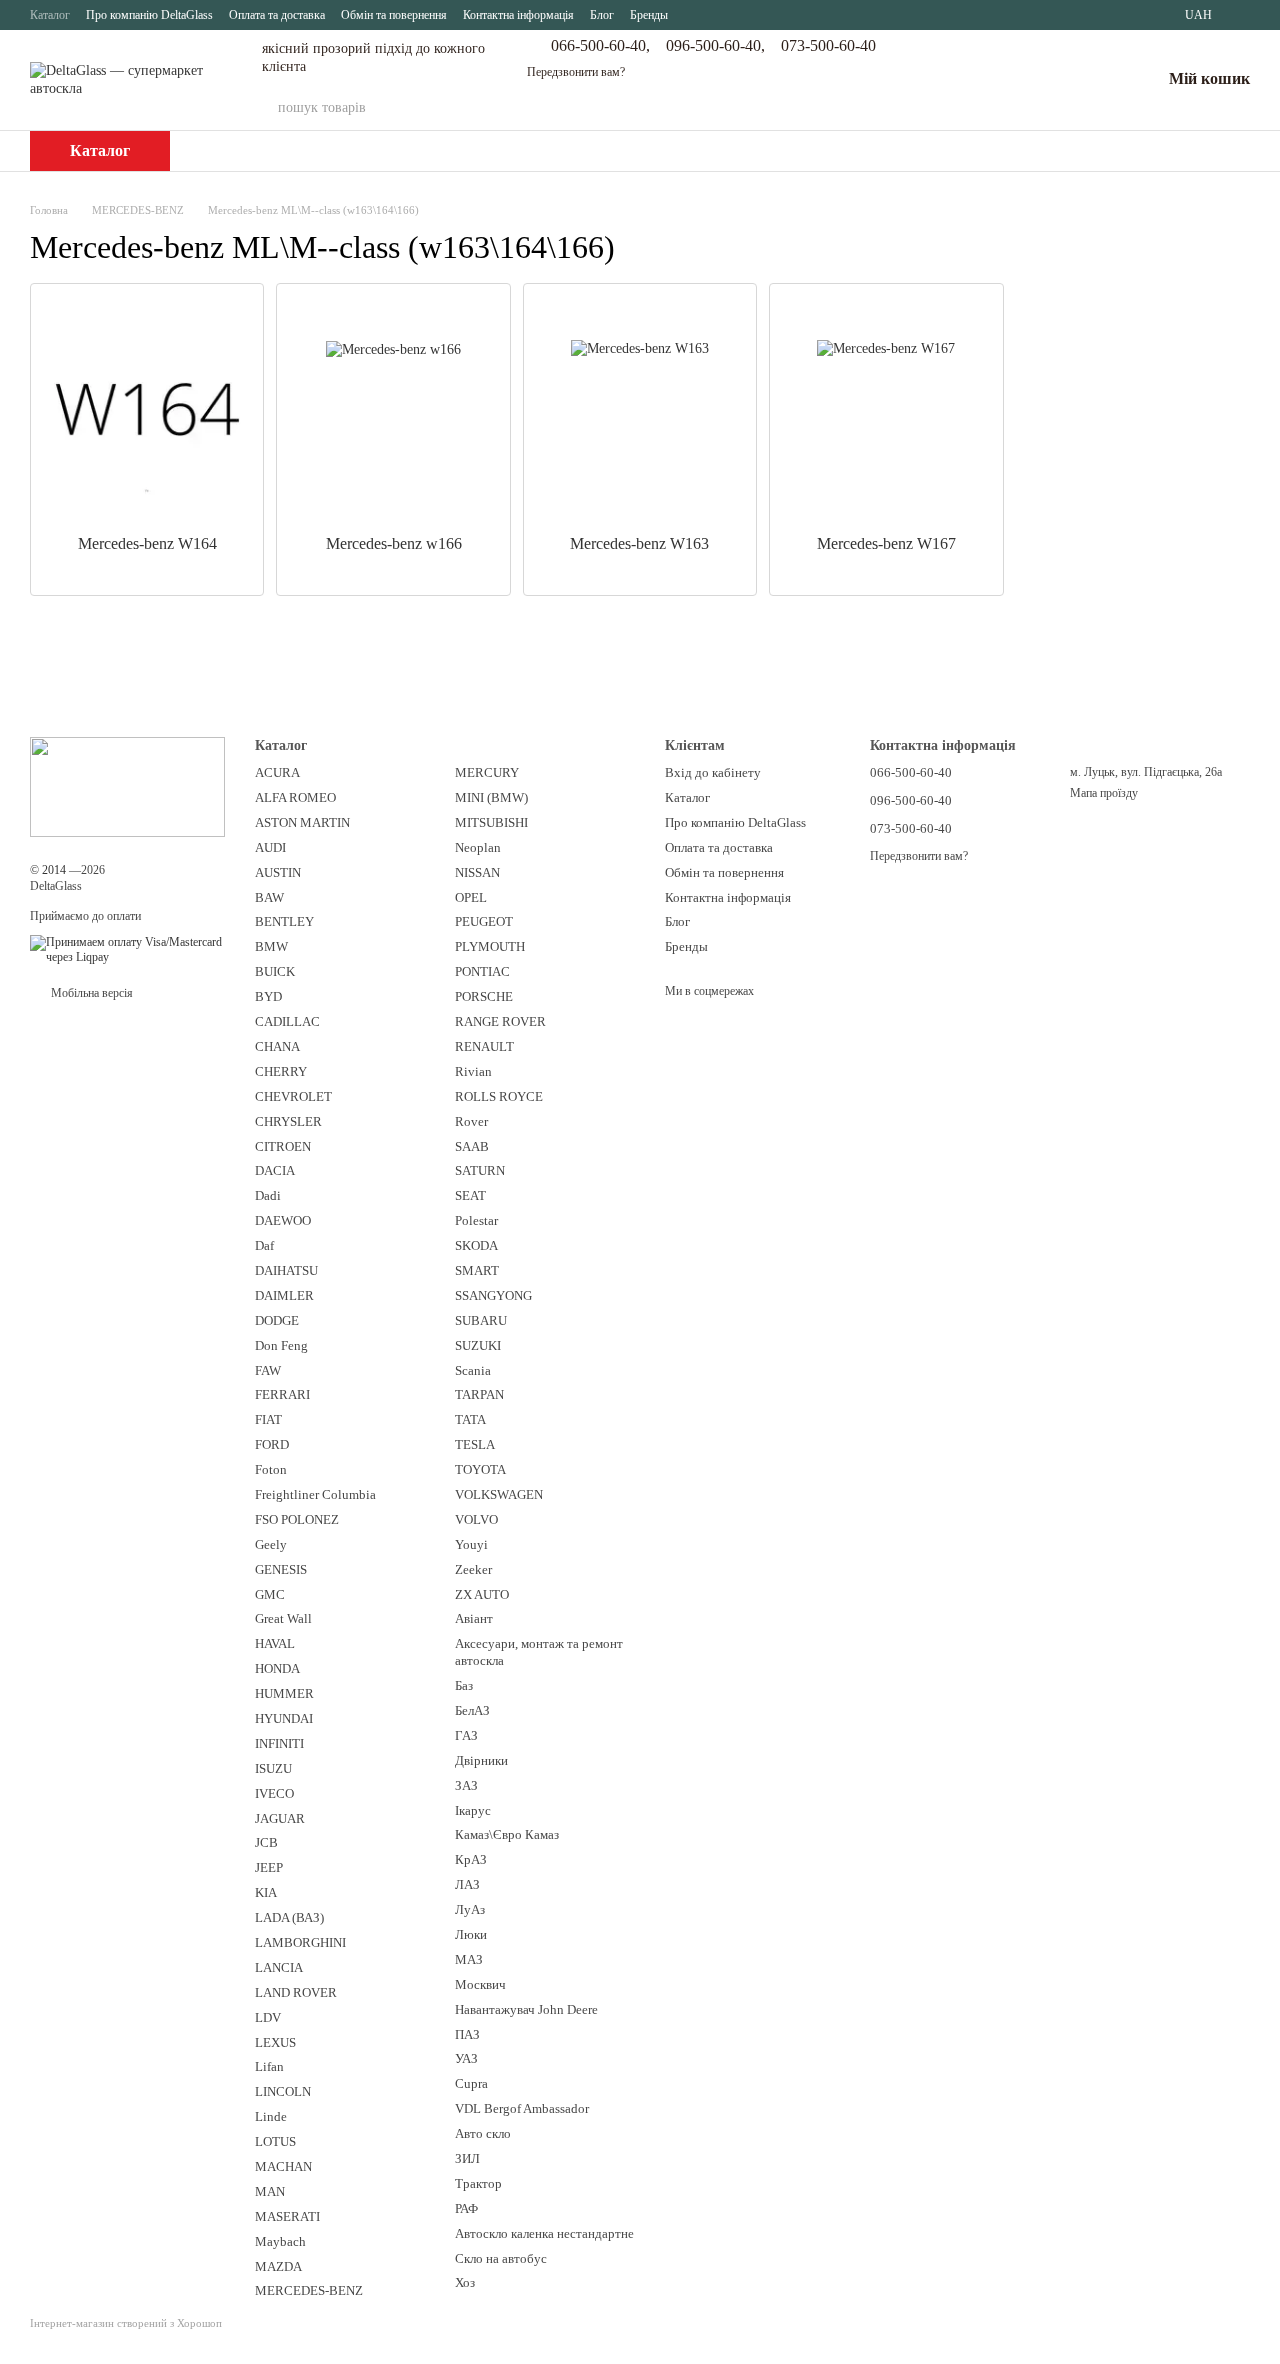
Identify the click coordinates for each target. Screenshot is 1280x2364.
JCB (266, 1842)
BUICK (275, 971)
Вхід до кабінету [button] (713, 772)
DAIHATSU (286, 1270)
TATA (470, 1419)
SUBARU (481, 1320)
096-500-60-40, (715, 46)
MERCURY (487, 772)
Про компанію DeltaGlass (149, 15)
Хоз (465, 2282)
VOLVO (476, 1519)
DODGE (277, 1320)
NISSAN (477, 872)
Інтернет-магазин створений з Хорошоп (126, 2323)
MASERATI (287, 2216)
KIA (266, 1892)
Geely (271, 1544)
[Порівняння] (1041, 80)
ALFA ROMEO (295, 797)
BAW (269, 897)
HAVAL (275, 1643)
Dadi (268, 1195)
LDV (268, 2017)
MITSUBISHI (491, 822)
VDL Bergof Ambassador (522, 2108)
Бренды (649, 15)
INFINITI (279, 1743)
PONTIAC (482, 971)
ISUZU (273, 1768)
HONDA (277, 1668)
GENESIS (281, 1569)
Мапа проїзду (1104, 793)
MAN (270, 2191)
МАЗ (469, 1959)
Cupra (471, 2083)
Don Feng (281, 1345)
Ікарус (473, 1810)
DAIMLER (284, 1295)
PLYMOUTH (490, 946)
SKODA (476, 1245)
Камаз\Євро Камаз (507, 1834)
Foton (271, 1469)
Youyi (471, 1544)
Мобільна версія (90, 993)
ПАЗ (467, 2034)
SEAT (470, 1195)
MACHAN (283, 2166)
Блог (602, 15)
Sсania (473, 1370)
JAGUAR (280, 1818)
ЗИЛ (467, 2158)
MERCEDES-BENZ (309, 2290)
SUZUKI (478, 1345)
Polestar (476, 1220)
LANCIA (279, 1967)
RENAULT (484, 1046)
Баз (464, 1685)
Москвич (480, 1984)
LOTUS (275, 2141)
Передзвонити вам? (576, 72)
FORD (272, 1444)
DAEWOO (283, 1220)
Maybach (280, 2241)
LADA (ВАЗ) (289, 1917)
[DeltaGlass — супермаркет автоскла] (127, 786)
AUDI (270, 847)
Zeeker (473, 1569)
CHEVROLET (293, 1096)
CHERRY (281, 1071)
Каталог (50, 15)
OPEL (471, 897)
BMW (271, 946)
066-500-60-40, (600, 46)
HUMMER (284, 1693)
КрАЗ (471, 1859)
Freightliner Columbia (315, 1494)
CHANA (277, 1046)
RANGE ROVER (500, 1021)
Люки (471, 1934)
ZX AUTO (482, 1594)
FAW (268, 1370)
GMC (270, 1594)
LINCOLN (283, 2091)
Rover (471, 1121)
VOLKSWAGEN (499, 1494)
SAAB (472, 1146)
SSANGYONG (493, 1295)
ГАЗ (466, 1735)
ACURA (277, 772)
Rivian (473, 1071)
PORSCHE (484, 996)
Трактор (478, 2183)
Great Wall (283, 1618)
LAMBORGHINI (300, 1942)
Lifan (269, 2066)
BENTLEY (284, 921)
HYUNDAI (284, 1718)
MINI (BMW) (491, 797)
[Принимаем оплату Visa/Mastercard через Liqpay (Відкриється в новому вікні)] (127, 949)
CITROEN (283, 1146)
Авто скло (483, 2133)
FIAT (268, 1419)
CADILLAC (287, 1021)
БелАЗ (472, 1710)
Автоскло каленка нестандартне (544, 2233)
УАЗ (466, 2058)
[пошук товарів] (925, 108)
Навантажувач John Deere (526, 2009)
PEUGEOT (484, 921)
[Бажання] (1093, 80)
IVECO (274, 1793)
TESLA (475, 1444)
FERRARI (282, 1394)
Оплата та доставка (277, 15)
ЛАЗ (467, 1884)
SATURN (480, 1170)
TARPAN (479, 1394)
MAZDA (278, 2266)
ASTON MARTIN (302, 822)
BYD (268, 996)
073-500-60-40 (828, 46)
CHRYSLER (288, 1121)
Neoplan (478, 847)
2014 (54, 870)
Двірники (481, 1760)
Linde (271, 2116)
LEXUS (275, 2042)
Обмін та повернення (394, 15)
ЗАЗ (466, 1785)
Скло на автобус (501, 2258)
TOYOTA (480, 1469)
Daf (264, 1245)
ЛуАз (470, 1909)
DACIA (275, 1170)
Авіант (474, 1618)
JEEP (269, 1867)
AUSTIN (278, 872)
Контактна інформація (518, 15)
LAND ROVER (296, 1992)
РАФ (466, 2208)
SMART (477, 1270)
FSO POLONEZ (297, 1519)
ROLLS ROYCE (499, 1096)
